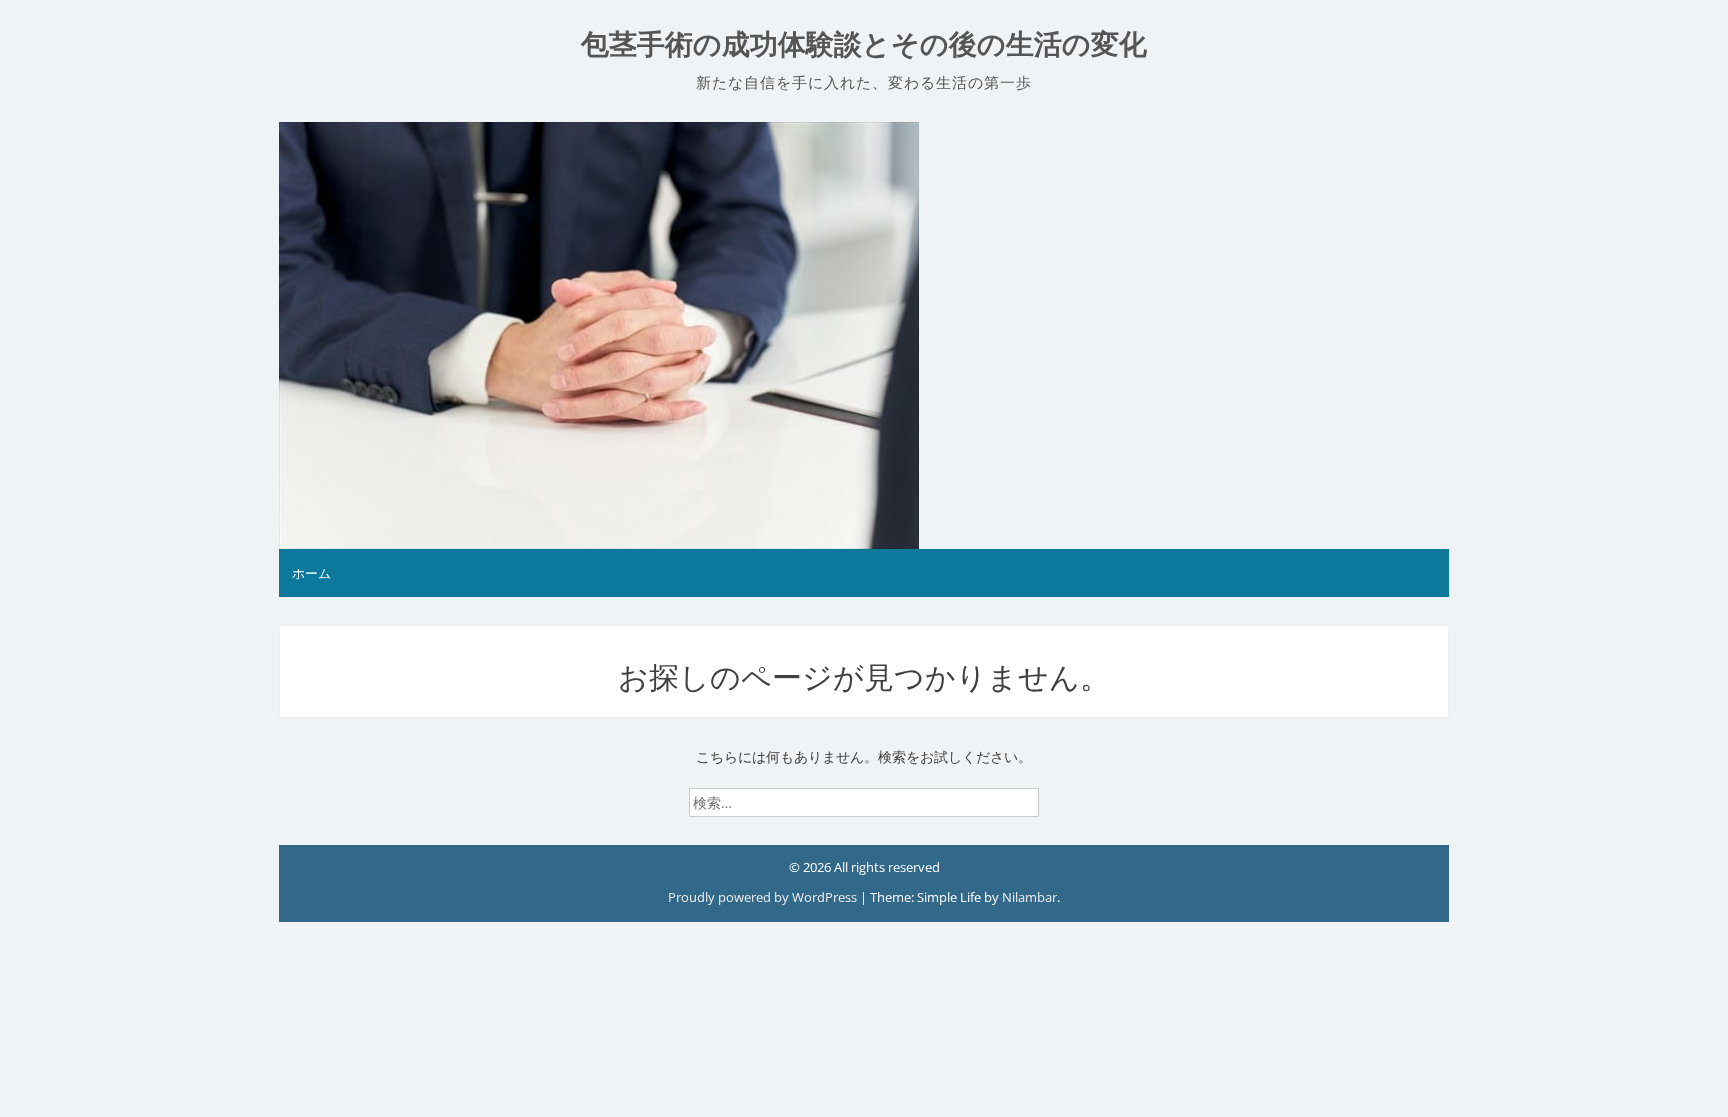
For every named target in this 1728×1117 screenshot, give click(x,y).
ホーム (311, 573)
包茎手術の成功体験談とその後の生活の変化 (864, 44)
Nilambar (1029, 897)
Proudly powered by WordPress (764, 897)
